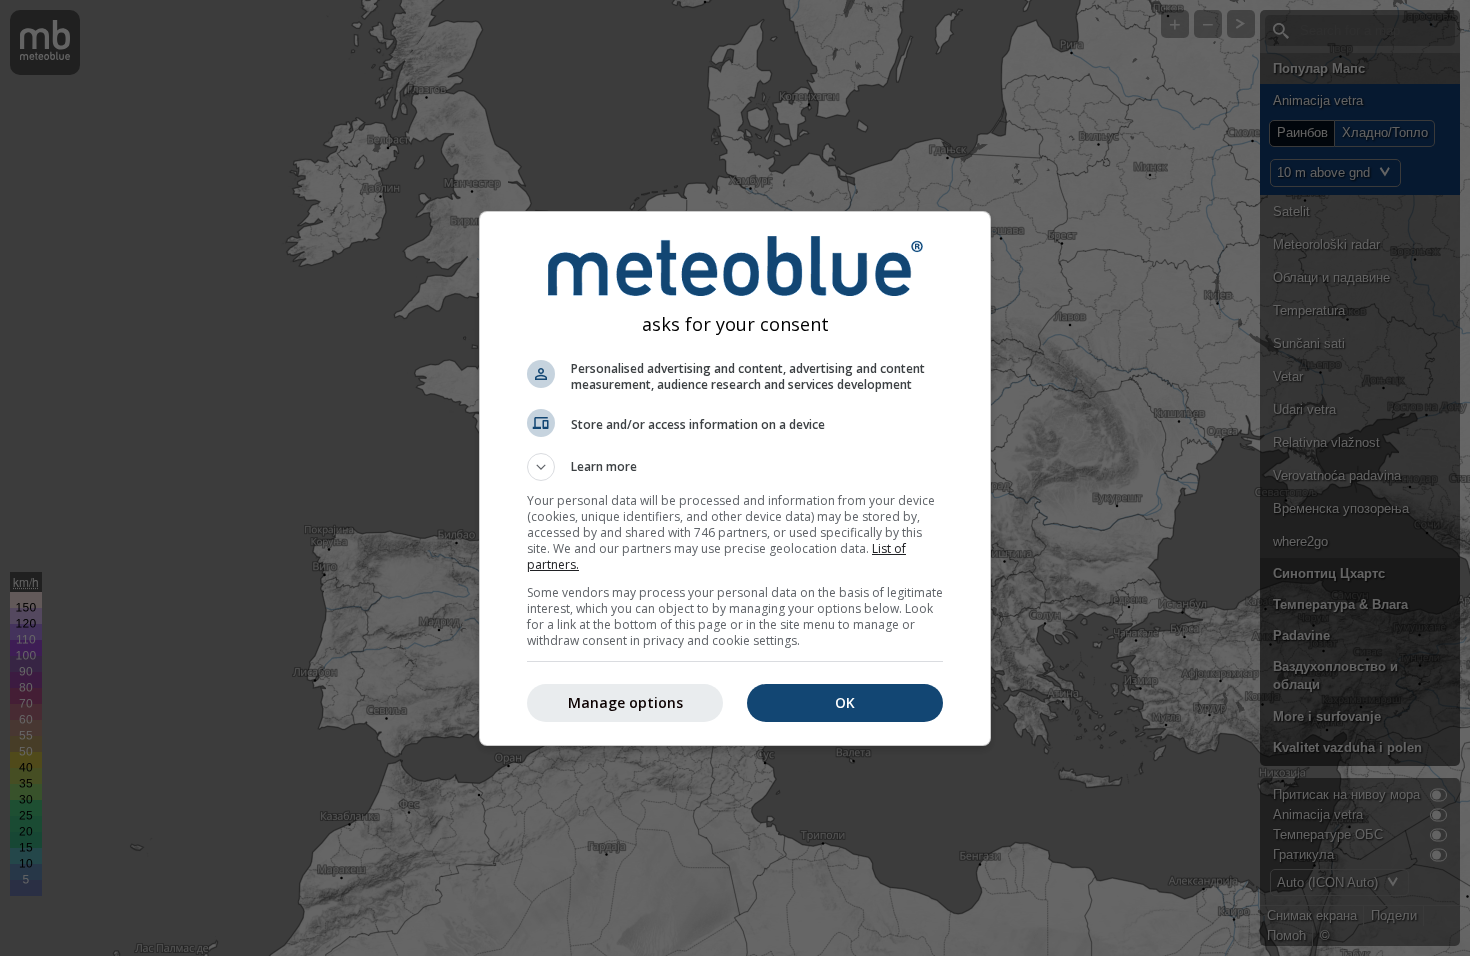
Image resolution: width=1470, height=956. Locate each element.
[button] (735, 467)
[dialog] (735, 478)
